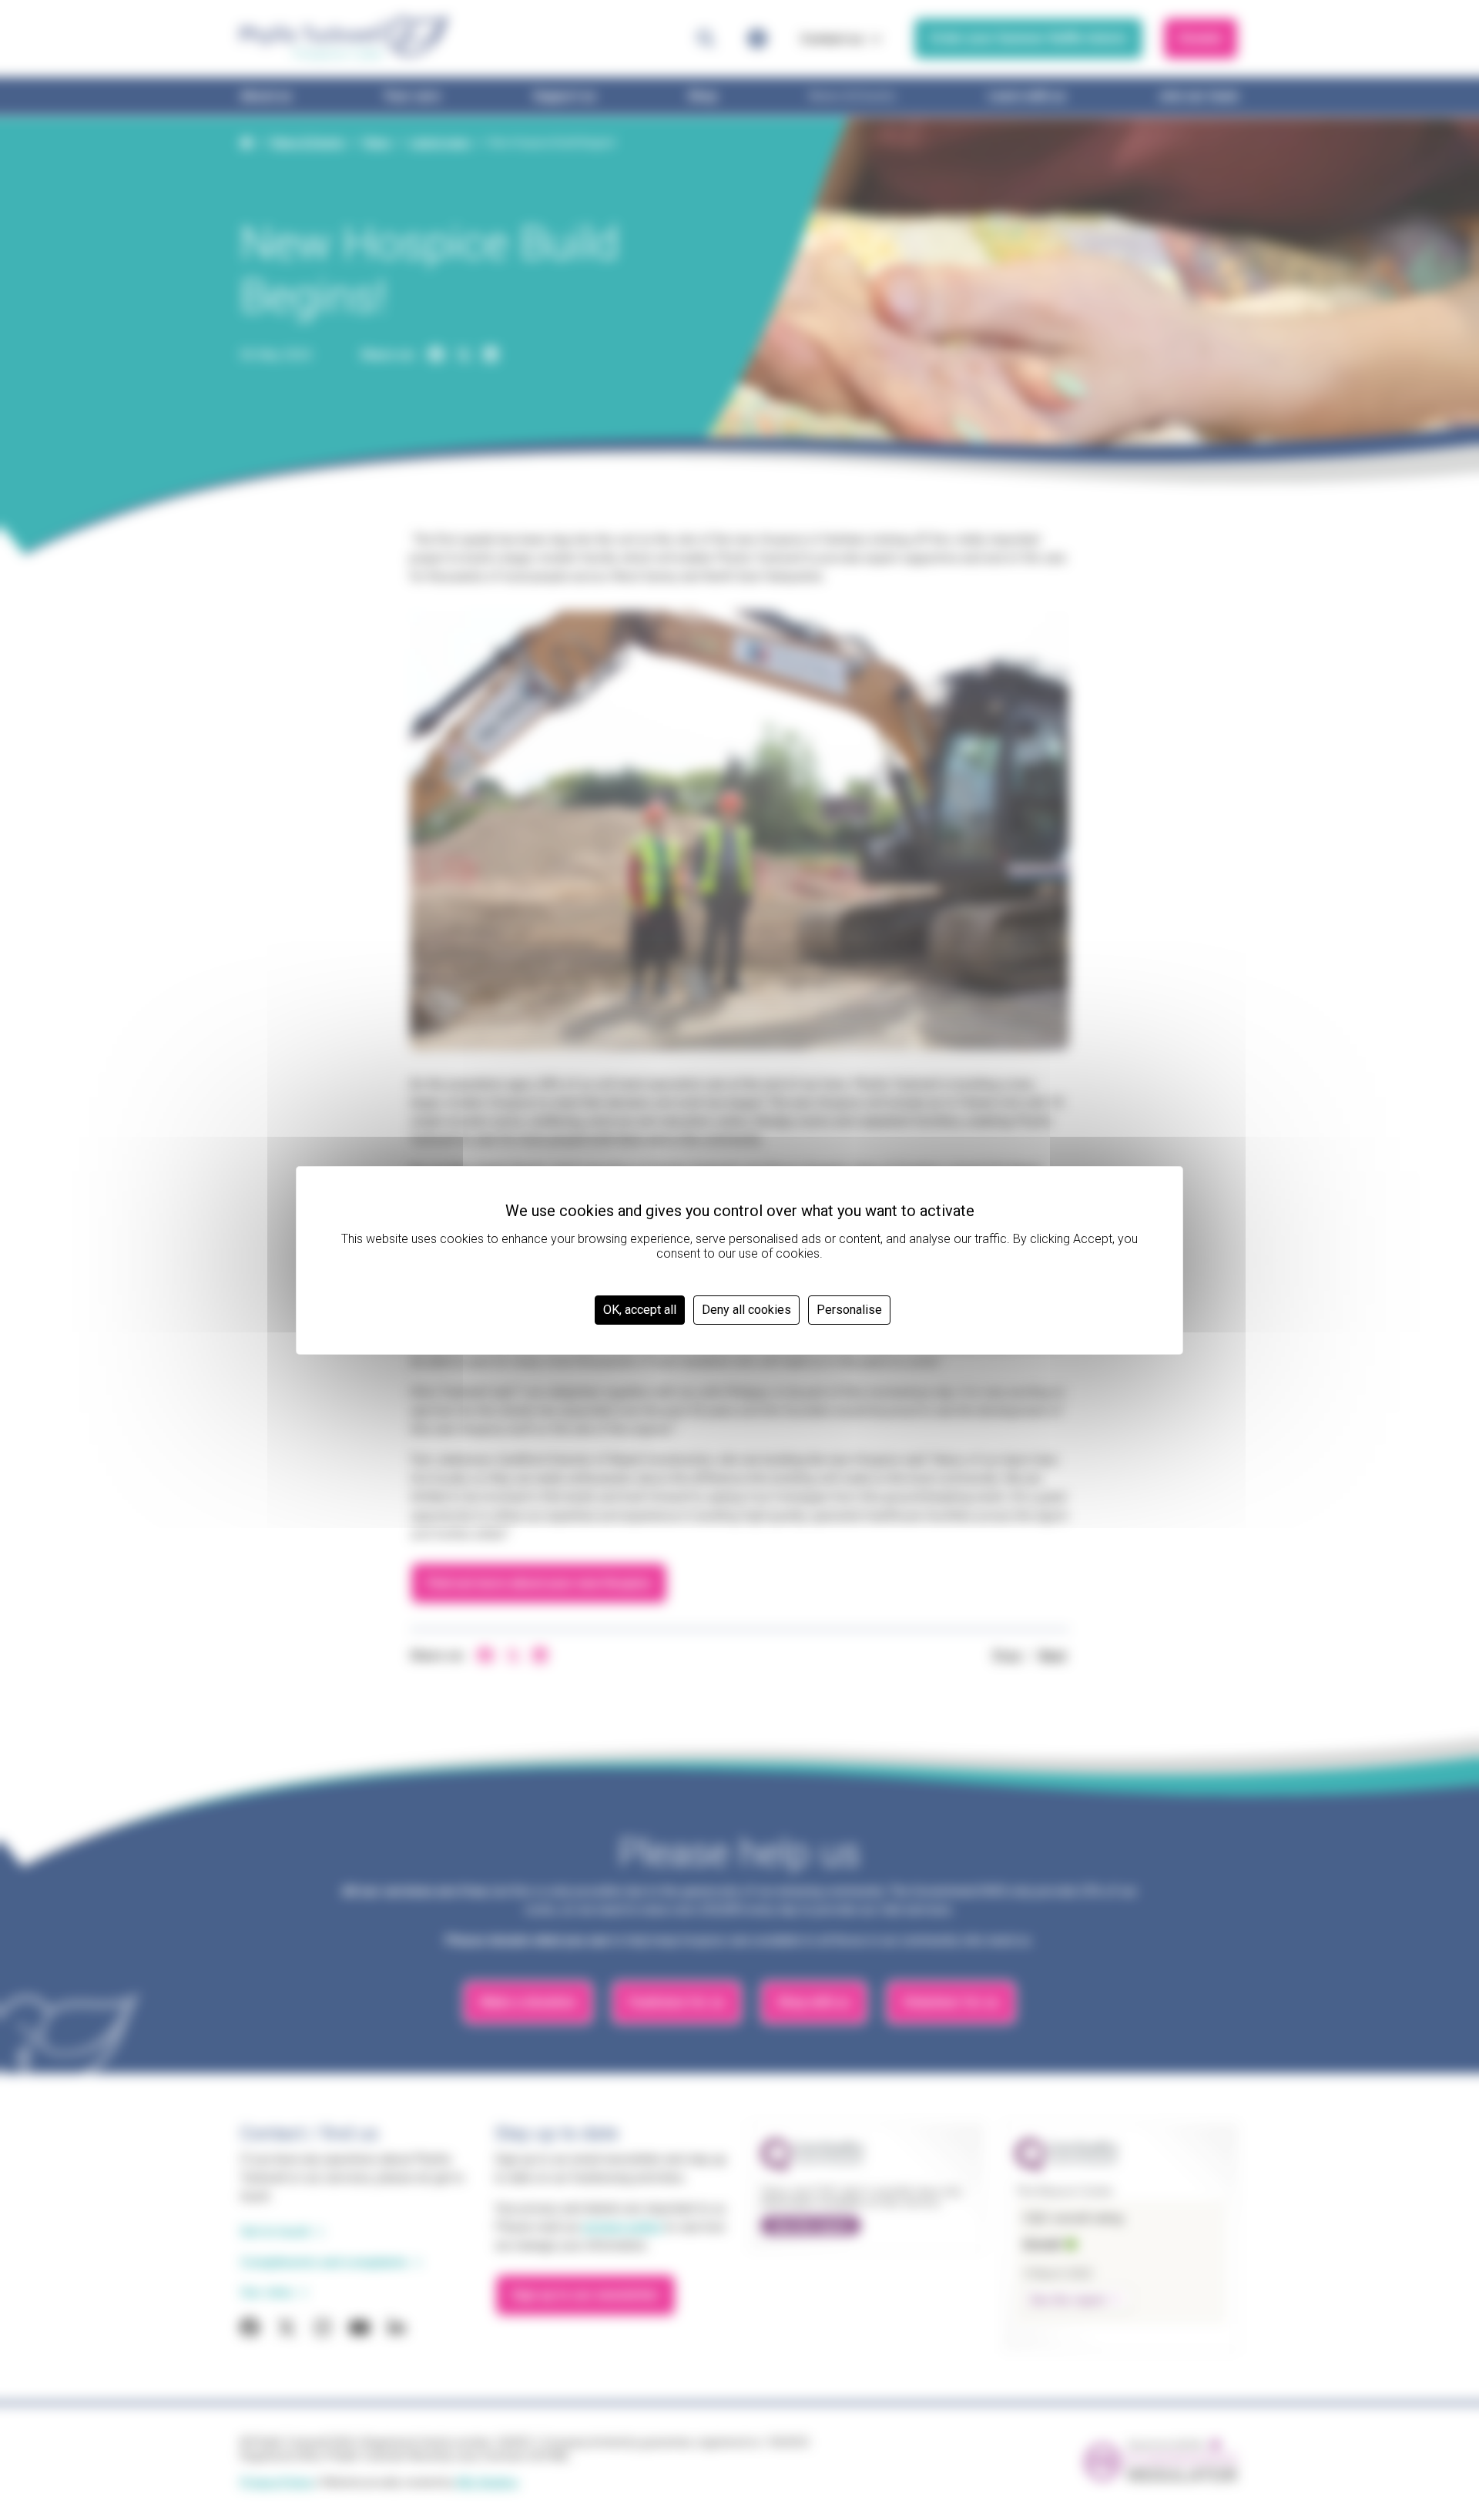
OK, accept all (640, 1310)
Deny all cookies (746, 1310)
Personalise (849, 1310)
